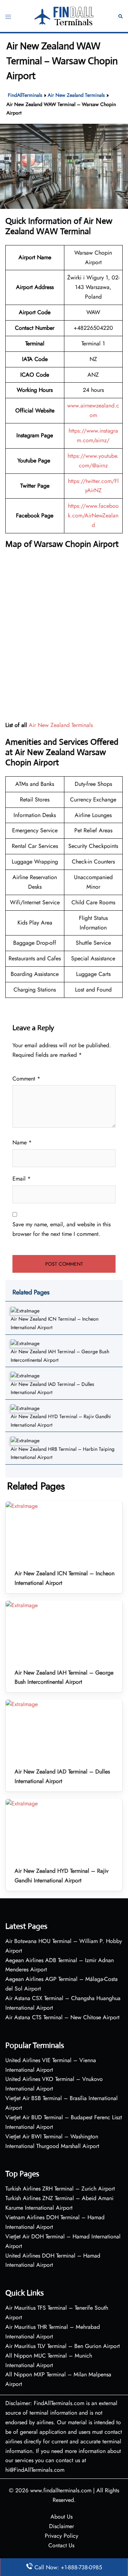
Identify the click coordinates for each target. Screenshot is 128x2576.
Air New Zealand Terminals (76, 95)
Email (22, 1179)
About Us (62, 2517)
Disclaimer (62, 2526)
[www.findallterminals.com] (64, 15)
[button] (121, 16)
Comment (26, 1079)
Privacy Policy (62, 2536)
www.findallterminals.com (61, 2490)
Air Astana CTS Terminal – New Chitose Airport (62, 2017)
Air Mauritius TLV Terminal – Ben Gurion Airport (63, 2346)
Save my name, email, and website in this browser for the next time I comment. (62, 1229)
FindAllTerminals (25, 95)
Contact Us (61, 2545)
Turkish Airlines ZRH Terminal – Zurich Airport (60, 2189)
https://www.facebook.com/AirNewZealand (93, 515)
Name (22, 1142)
